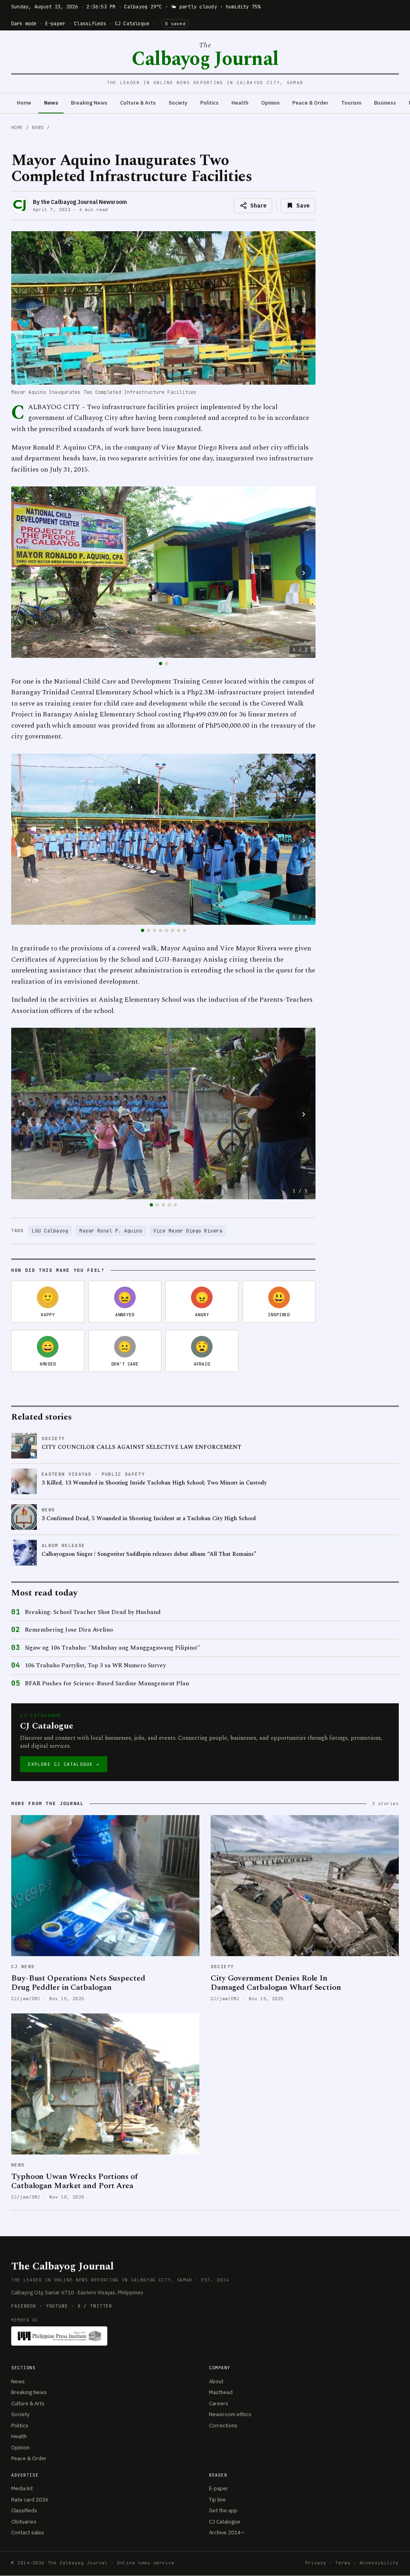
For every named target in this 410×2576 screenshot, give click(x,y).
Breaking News (89, 103)
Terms (343, 2563)
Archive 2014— (227, 2533)
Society (178, 103)
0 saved (175, 24)
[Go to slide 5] (167, 930)
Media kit (22, 2488)
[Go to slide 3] (155, 930)
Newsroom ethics (230, 2414)
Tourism (351, 103)
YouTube (57, 2306)
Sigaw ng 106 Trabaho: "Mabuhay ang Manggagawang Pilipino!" (113, 1648)
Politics (209, 103)
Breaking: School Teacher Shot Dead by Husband (93, 1612)
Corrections (223, 2426)
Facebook (24, 2306)
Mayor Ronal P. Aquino (111, 1231)
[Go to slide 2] (167, 664)
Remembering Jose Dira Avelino (69, 1630)
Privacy (316, 2563)
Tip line (217, 2500)
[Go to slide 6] (173, 930)
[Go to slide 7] (179, 930)
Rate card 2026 (30, 2500)
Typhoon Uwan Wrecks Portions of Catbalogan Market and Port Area (74, 2181)
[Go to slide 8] (185, 930)
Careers (219, 2404)
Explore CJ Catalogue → (64, 1764)
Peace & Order (310, 103)
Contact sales (28, 2533)
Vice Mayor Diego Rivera (188, 1231)
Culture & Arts (138, 103)
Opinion (270, 103)
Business (385, 103)
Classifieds (90, 24)
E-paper (55, 24)
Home (24, 103)
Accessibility (379, 2563)
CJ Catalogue (132, 24)
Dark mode (24, 24)
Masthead (221, 2392)
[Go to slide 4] (161, 930)
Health (240, 103)
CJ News (23, 1967)
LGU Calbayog (50, 1231)
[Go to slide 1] (161, 664)
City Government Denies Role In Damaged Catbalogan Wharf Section (276, 1983)
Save (303, 206)
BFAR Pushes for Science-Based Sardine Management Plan (107, 1684)
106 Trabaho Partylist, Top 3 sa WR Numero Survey (95, 1666)
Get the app (223, 2510)
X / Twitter (95, 2306)
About (216, 2381)
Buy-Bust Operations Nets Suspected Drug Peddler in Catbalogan (78, 1983)
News (51, 103)
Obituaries (24, 2522)
